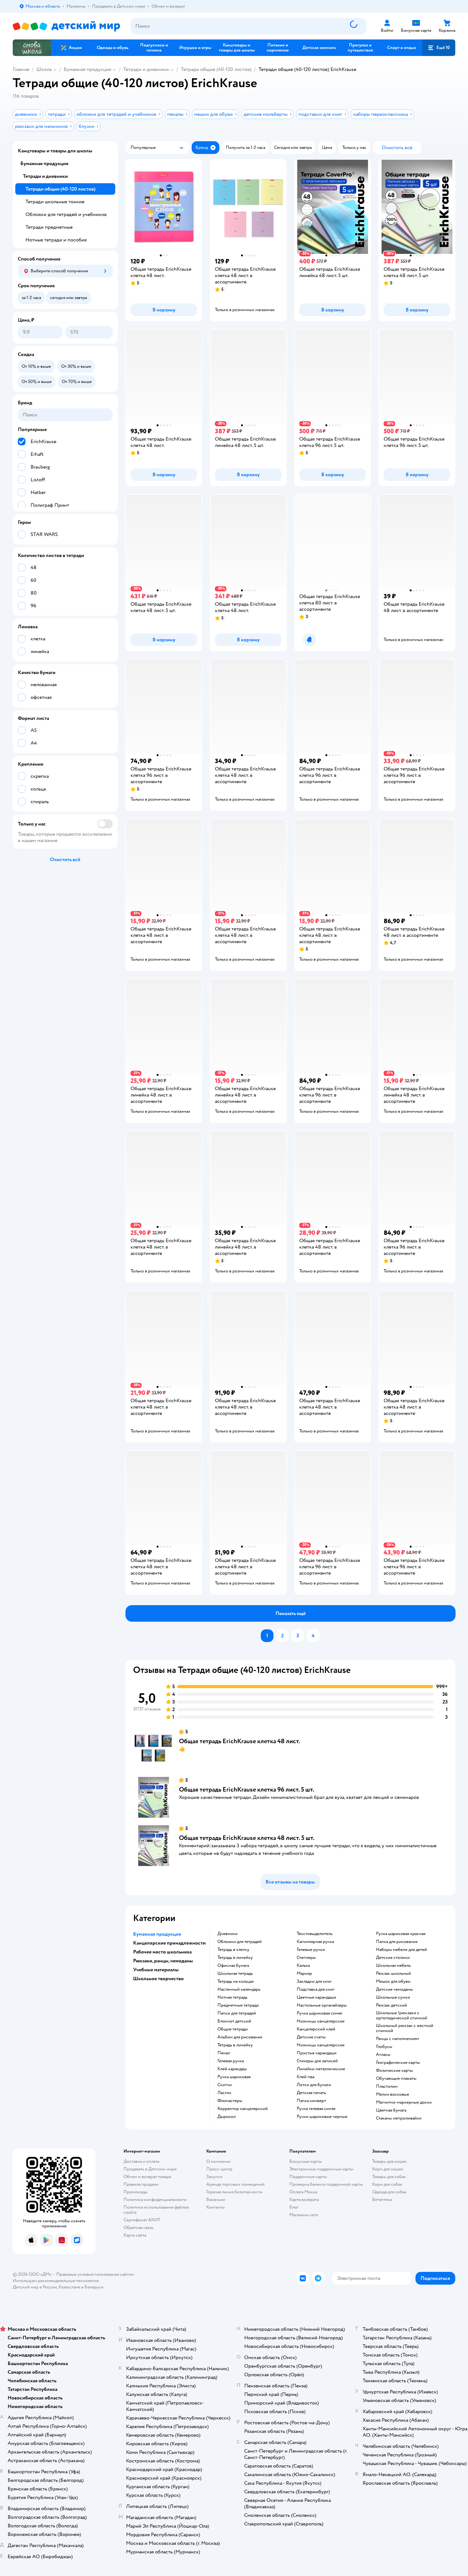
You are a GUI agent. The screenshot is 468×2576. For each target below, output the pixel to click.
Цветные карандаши (316, 1997)
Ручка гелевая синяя (316, 2109)
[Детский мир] (66, 26)
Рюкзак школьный (394, 1974)
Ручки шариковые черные (322, 2117)
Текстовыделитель (315, 1934)
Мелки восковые (393, 2094)
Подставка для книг (316, 1989)
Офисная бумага (233, 1966)
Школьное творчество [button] (158, 1979)
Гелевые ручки (311, 1950)
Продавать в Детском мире (150, 2169)
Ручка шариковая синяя (319, 2013)
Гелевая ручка (231, 2061)
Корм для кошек (388, 2169)
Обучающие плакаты (396, 2078)
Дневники (227, 1934)
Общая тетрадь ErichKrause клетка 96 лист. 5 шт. (247, 1789)
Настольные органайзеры (322, 2005)
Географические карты (398, 2063)
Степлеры (306, 1958)
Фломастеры (230, 2101)
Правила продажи (141, 2184)
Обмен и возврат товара (147, 2177)
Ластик (224, 2093)
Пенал (224, 2053)
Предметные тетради (238, 2005)
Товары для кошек (390, 2161)
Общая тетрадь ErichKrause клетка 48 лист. (240, 1741)
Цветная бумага (391, 2110)
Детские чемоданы (394, 1989)
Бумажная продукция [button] (157, 1934)
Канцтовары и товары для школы (55, 151)
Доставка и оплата (141, 2161)
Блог (294, 2207)
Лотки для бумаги (314, 2085)
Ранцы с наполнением (397, 2039)
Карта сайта (135, 2235)
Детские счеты (311, 2037)
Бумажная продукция (87, 69)
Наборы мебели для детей (401, 1950)
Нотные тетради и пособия (56, 240)
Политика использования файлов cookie (156, 2210)
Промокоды (135, 2192)
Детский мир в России (35, 2287)
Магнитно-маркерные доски (404, 2102)
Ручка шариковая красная (401, 1934)
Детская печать (311, 2093)
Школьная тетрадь (235, 1974)
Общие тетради (233, 2029)
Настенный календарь (239, 1989)
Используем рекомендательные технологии (56, 2281)
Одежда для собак (389, 2192)
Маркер (304, 1974)
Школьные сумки (393, 1997)
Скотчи (225, 2085)
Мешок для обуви (393, 1981)
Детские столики (393, 1958)
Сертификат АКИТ (142, 2220)
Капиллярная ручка (315, 1942)
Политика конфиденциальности (155, 2200)
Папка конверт (311, 2101)
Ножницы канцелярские (321, 2021)
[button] (439, 48)
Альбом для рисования (240, 2037)
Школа (44, 69)
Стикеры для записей (317, 2061)
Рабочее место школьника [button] (162, 1952)
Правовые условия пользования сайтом (95, 2274)
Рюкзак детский (391, 2005)
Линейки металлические (321, 2069)
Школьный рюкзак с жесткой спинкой (405, 2028)
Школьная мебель (393, 1966)
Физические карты (394, 2071)
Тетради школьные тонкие (55, 202)
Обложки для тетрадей (240, 1942)
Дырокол (227, 2117)
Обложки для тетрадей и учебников (66, 214)
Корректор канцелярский (243, 2109)
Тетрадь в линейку (235, 1958)
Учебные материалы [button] (156, 1970)
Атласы (383, 2055)
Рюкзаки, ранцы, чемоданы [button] (163, 1961)
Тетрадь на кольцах (236, 1981)
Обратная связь (138, 2228)
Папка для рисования (397, 1942)
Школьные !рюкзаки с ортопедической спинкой (402, 2016)
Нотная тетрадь (232, 1997)
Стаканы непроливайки (399, 2118)
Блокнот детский (234, 2021)
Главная (21, 69)
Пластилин (387, 2086)
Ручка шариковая (234, 2077)
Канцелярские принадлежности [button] (169, 1943)
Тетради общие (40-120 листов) (216, 69)
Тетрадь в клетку (233, 1950)
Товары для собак (389, 2177)
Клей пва (305, 2077)
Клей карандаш (232, 2069)
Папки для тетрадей (237, 2013)
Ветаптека (382, 2200)
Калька (303, 1966)
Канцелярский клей (316, 2029)
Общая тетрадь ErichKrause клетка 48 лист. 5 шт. (247, 1838)
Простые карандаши (317, 2053)
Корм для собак (387, 2184)
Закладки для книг (314, 1981)
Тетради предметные (49, 227)
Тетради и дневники (146, 69)
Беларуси (94, 2287)
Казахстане (69, 2287)
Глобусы (384, 2047)
